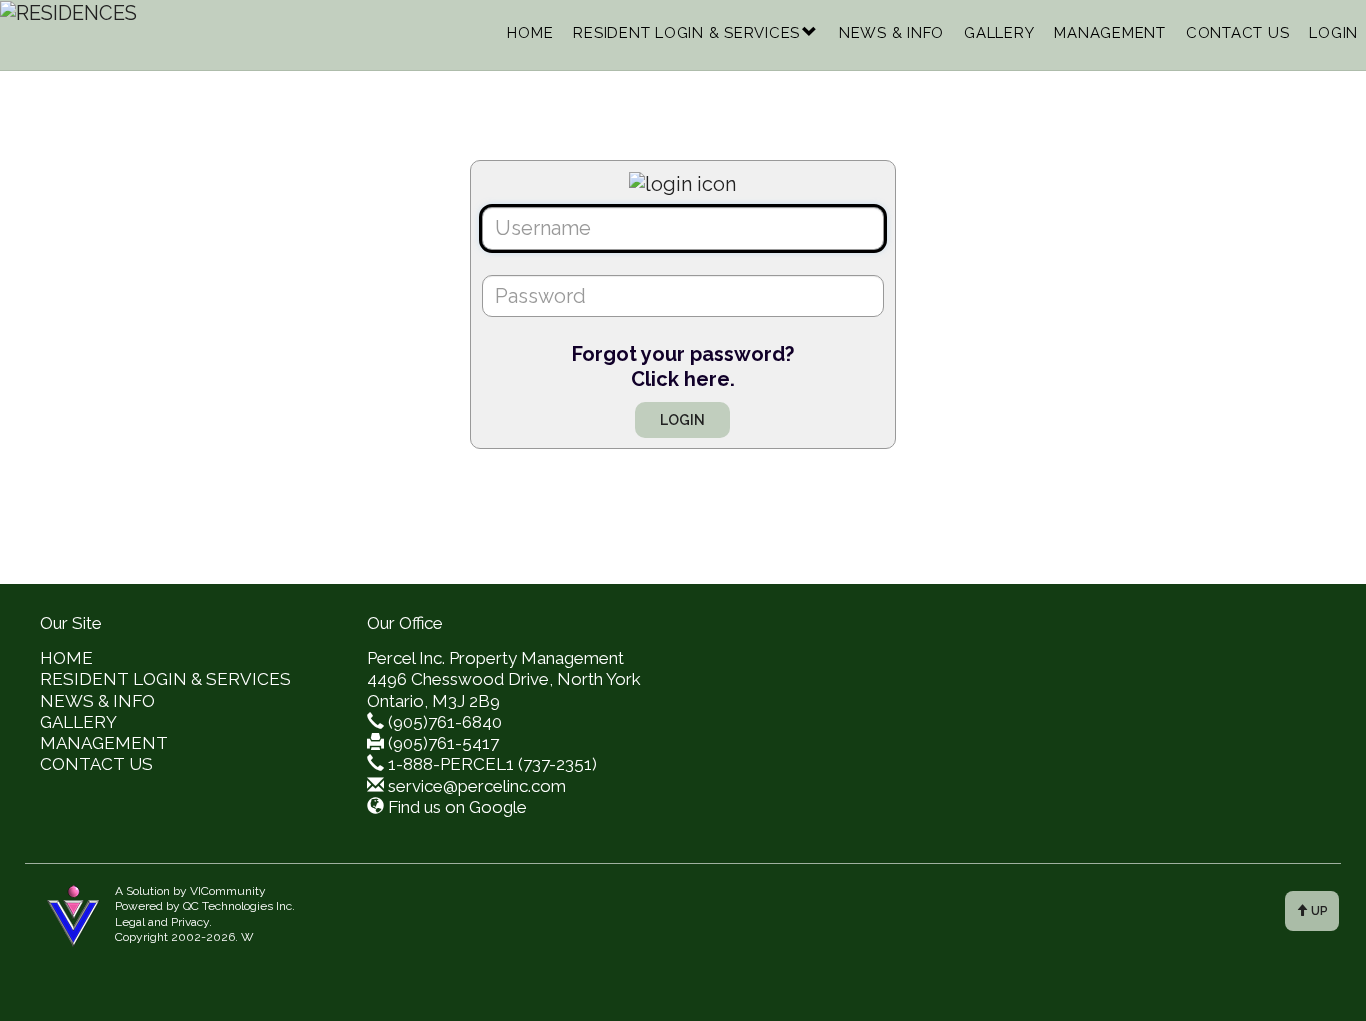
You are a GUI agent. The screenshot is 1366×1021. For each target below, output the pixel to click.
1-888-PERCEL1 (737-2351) (492, 764)
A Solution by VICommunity (190, 891)
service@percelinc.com (477, 786)
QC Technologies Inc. (239, 906)
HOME (530, 33)
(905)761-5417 (443, 743)
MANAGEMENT (1110, 33)
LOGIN (1333, 33)
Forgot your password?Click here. (683, 366)
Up (1318, 911)
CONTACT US (1238, 33)
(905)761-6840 (445, 722)
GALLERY (999, 33)
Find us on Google (457, 807)
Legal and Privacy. (163, 922)
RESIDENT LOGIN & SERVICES (686, 33)
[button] (810, 33)
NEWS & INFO (891, 33)
